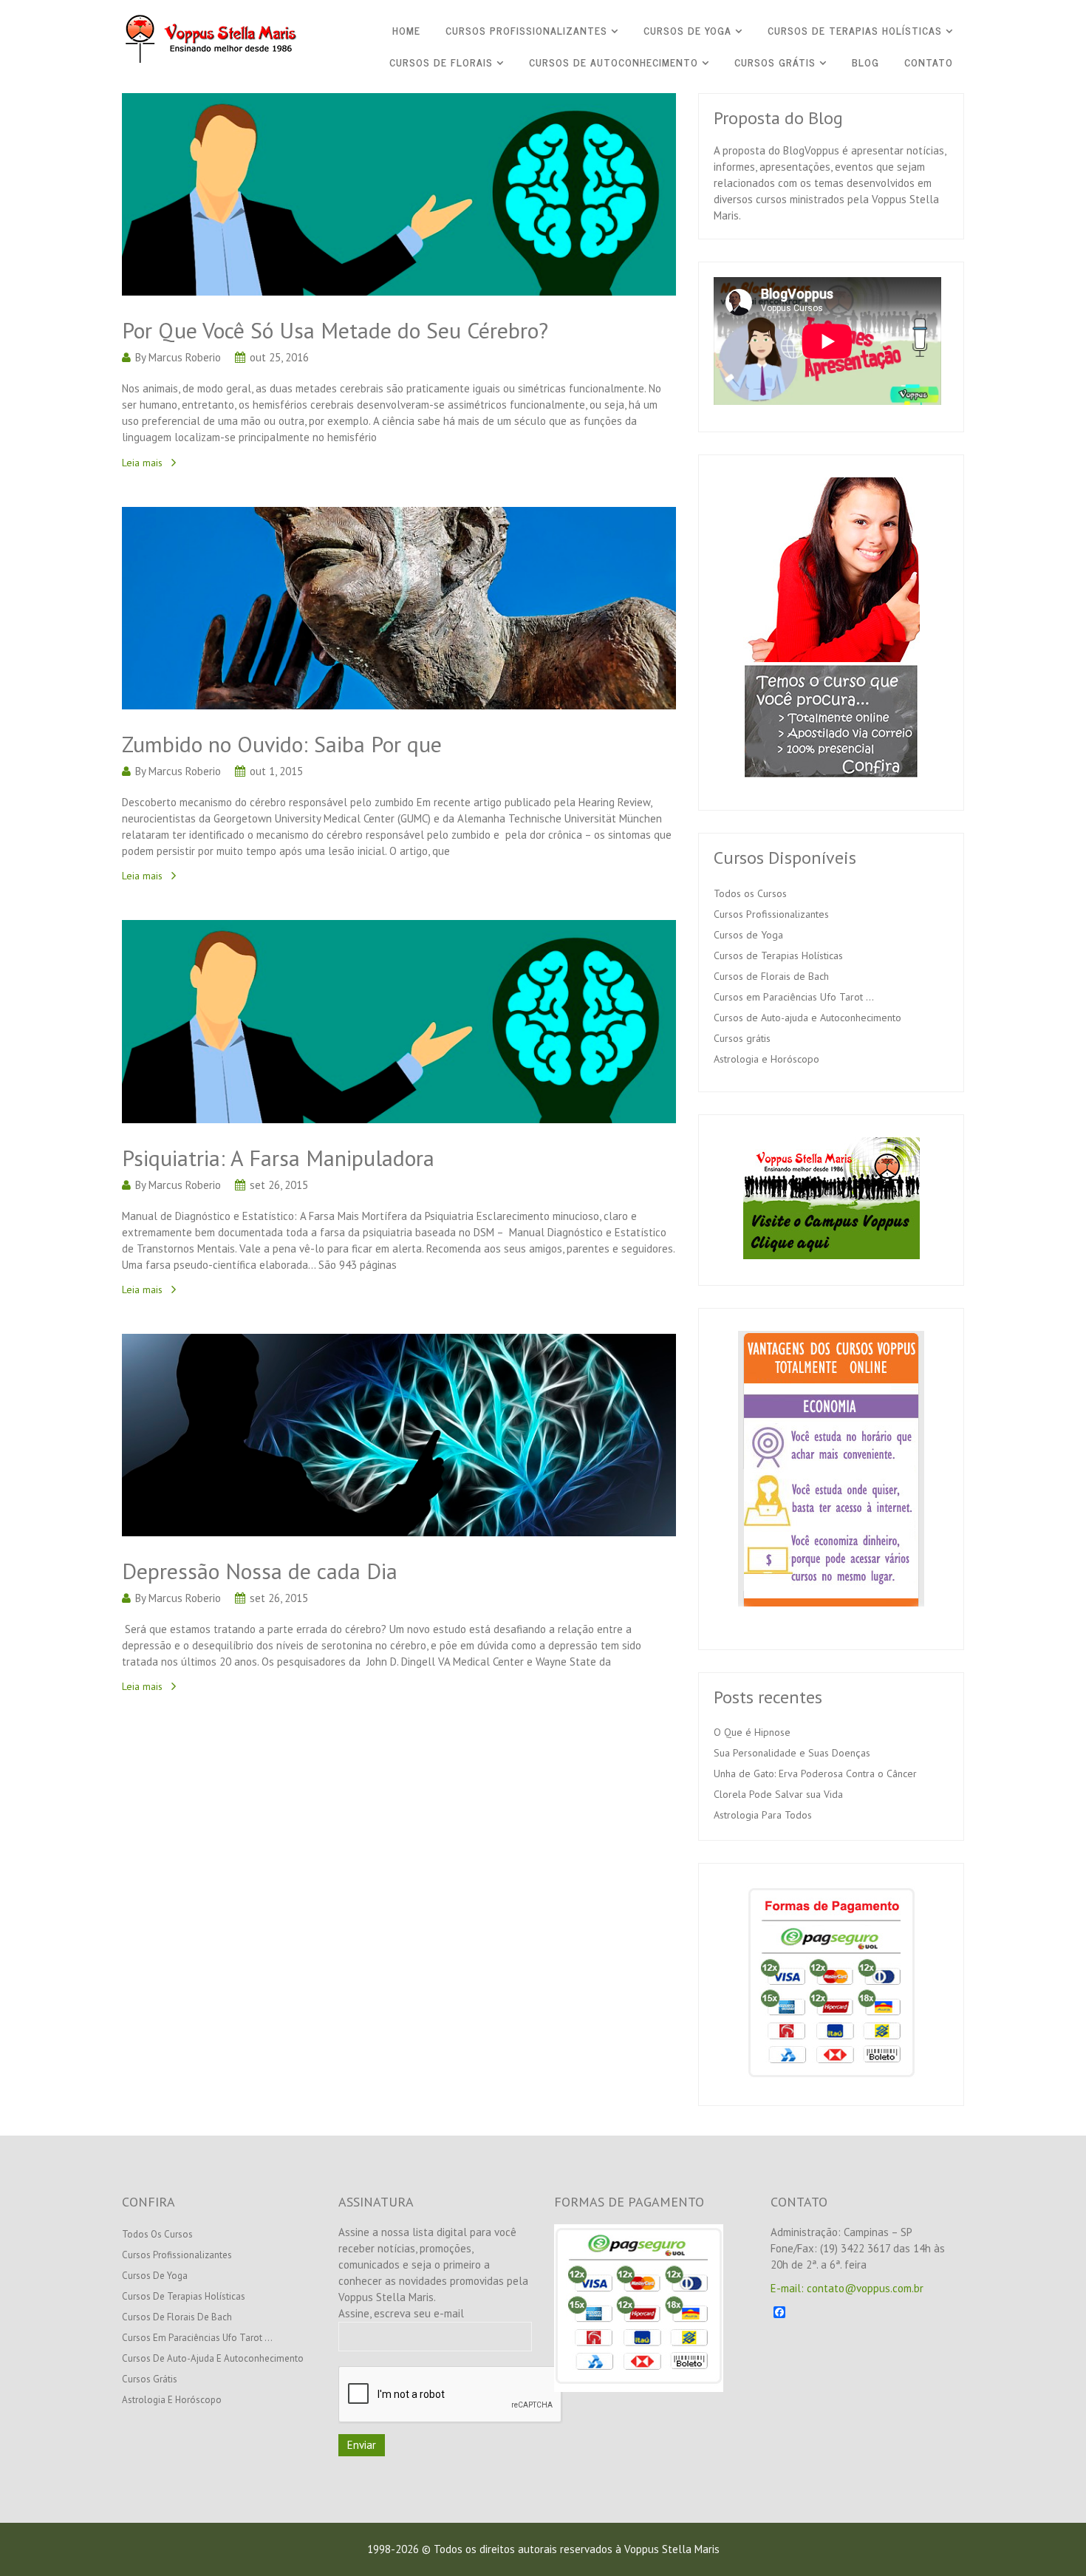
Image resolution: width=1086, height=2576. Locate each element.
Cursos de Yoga (748, 935)
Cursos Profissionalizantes (771, 914)
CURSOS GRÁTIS (775, 62)
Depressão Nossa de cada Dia (260, 1571)
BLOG (865, 62)
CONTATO (929, 62)
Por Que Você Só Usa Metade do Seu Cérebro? (335, 330)
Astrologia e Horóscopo (766, 1059)
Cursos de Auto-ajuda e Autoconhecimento (807, 1018)
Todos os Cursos (750, 893)
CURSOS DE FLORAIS (441, 62)
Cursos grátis (742, 1038)
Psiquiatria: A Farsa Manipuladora (278, 1158)
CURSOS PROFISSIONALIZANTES (526, 30)
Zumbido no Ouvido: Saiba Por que (282, 744)
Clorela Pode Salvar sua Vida (778, 1794)
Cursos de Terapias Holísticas (778, 955)
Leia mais (142, 463)
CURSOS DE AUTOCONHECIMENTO (614, 62)
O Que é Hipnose (752, 1732)
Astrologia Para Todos (763, 1815)
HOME (406, 30)
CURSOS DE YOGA (687, 30)
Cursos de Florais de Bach (771, 976)
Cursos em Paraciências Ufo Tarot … (794, 997)
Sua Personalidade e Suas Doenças (792, 1753)
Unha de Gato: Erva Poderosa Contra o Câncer (815, 1773)
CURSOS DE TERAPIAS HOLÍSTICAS (855, 30)
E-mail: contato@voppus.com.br (847, 2288)
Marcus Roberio (185, 357)
